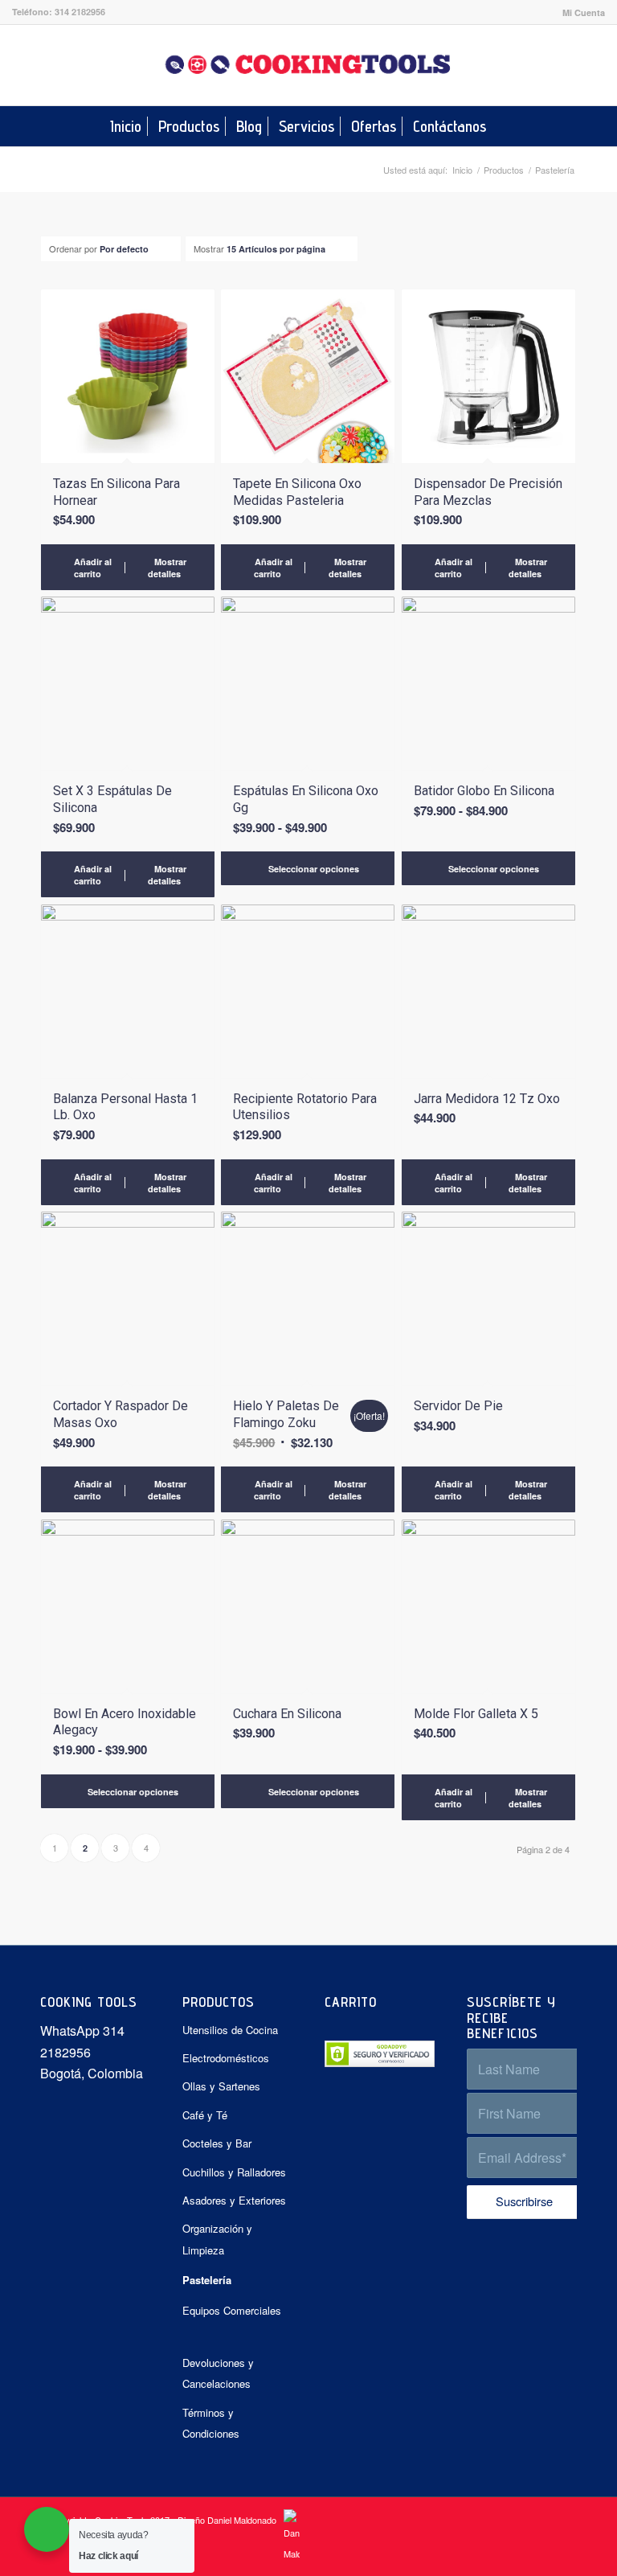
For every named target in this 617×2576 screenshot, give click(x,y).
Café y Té (205, 2115)
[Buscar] (505, 126)
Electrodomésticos (226, 2058)
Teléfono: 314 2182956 (59, 12)
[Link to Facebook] (569, 65)
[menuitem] (580, 12)
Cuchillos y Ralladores (234, 2172)
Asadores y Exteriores (234, 2200)
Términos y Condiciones (211, 2423)
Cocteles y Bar (217, 2143)
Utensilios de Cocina (230, 2030)
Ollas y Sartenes (221, 2086)
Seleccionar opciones (313, 869)
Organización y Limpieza (217, 2239)
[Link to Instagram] (593, 65)
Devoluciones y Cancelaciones (218, 2373)
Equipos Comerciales (232, 2310)
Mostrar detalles (167, 568)
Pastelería (207, 2280)
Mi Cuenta (584, 12)
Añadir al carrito (92, 568)
